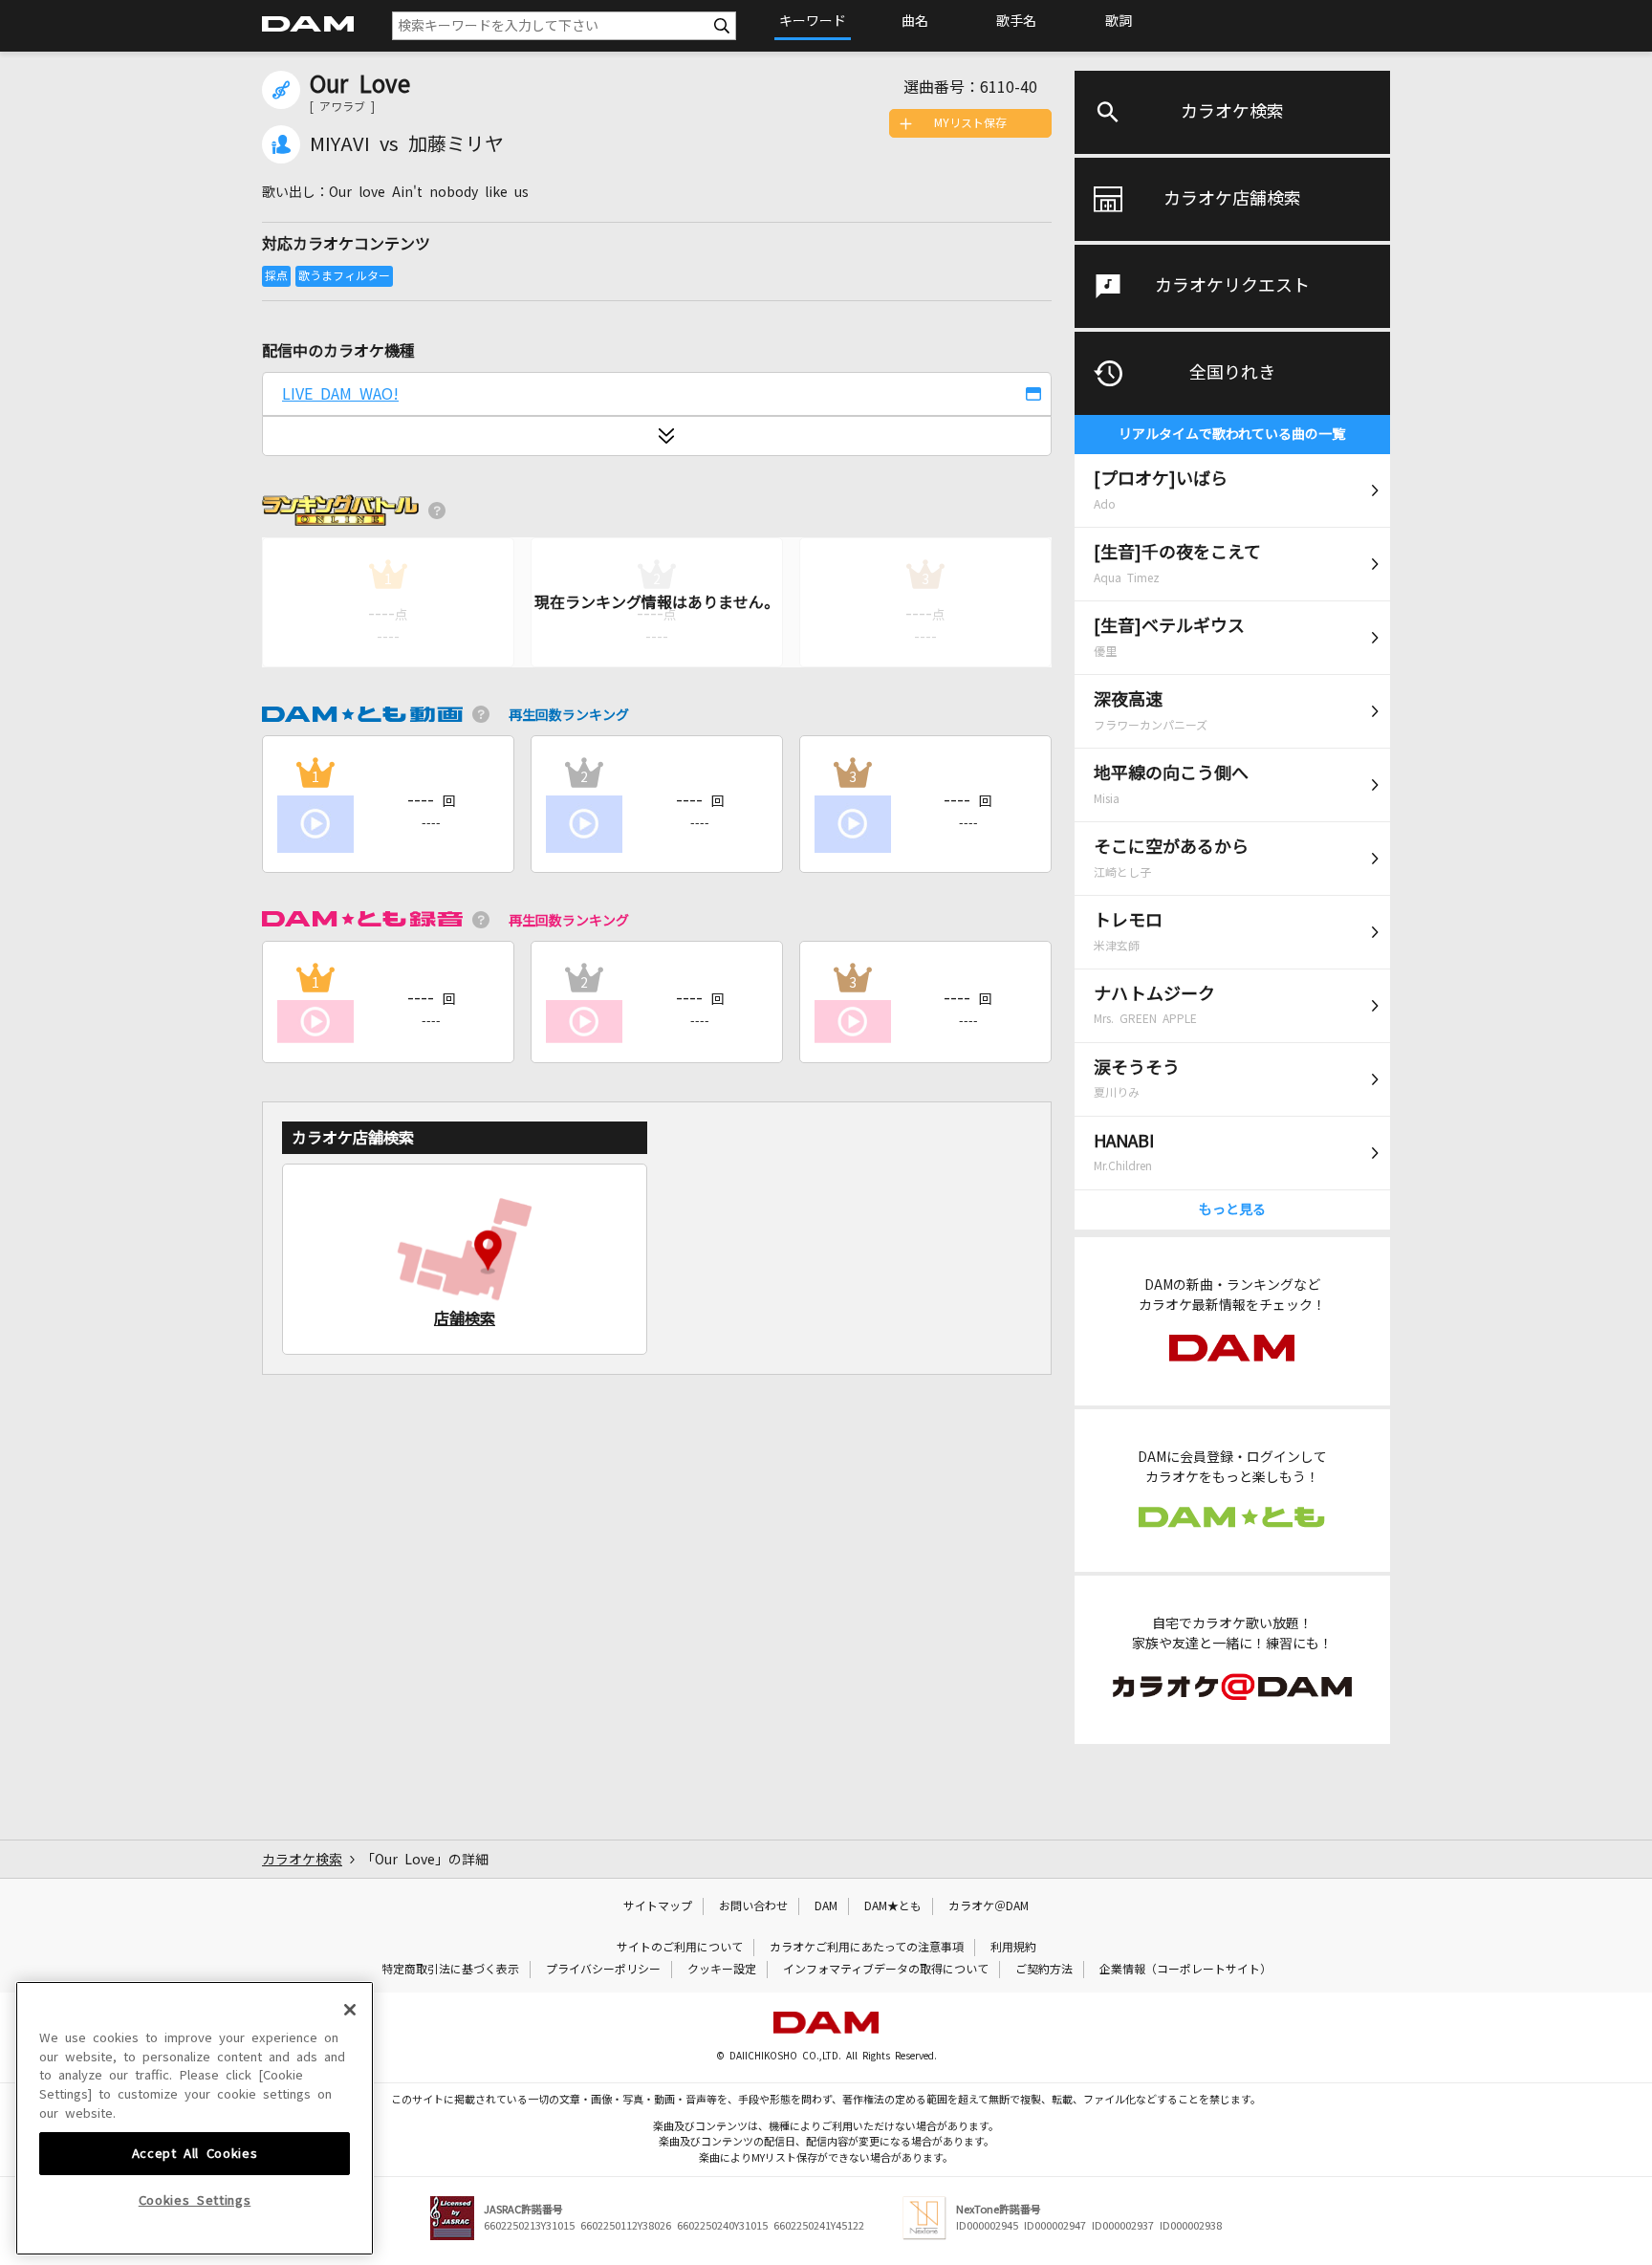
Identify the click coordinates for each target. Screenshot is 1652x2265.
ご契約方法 (1044, 1970)
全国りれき (1232, 373)
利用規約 (1013, 1948)
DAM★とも (893, 1906)
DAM (826, 1906)
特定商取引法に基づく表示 (450, 1970)
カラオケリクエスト (1232, 286)
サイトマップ (658, 1906)
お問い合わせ (753, 1906)
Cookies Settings (195, 2200)
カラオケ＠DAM (989, 1906)
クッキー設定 (722, 1970)
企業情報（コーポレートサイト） (1185, 1970)
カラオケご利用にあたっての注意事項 (867, 1948)
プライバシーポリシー (603, 1970)
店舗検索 (465, 1318)
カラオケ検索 (1232, 112)
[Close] (350, 2010)
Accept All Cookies (195, 2153)
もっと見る (1232, 1209)
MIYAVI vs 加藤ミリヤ (407, 144)
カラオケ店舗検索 (1232, 199)
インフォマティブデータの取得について (886, 1970)
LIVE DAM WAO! (340, 394)
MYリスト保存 (970, 123)
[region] (195, 2118)
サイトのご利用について (680, 1948)
